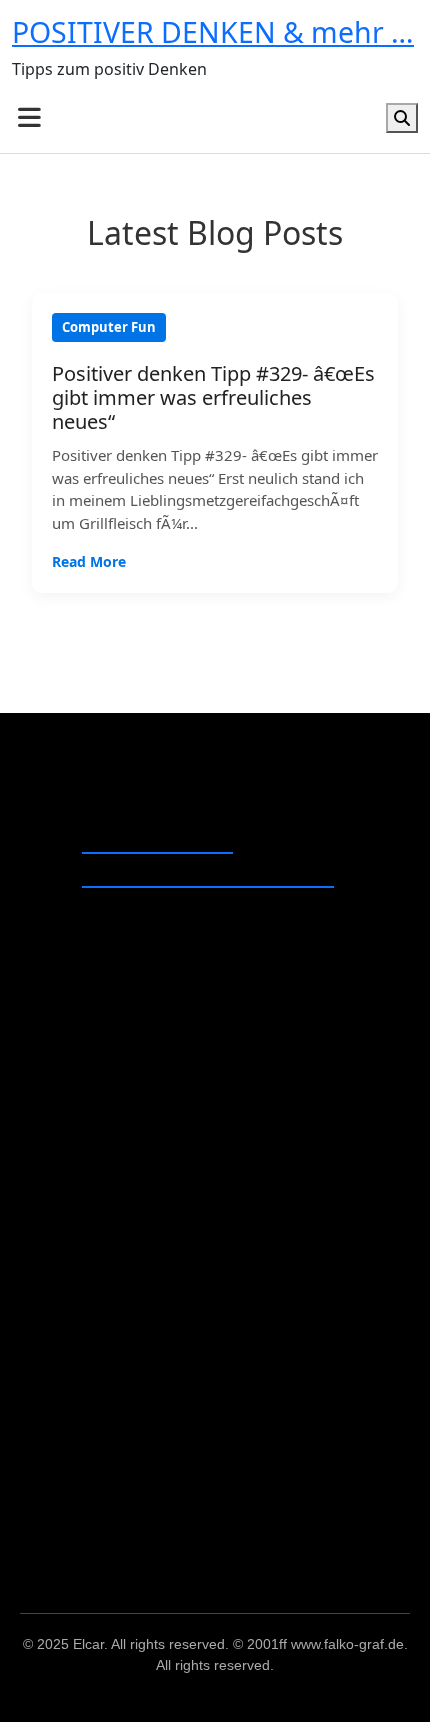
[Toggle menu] (29, 117)
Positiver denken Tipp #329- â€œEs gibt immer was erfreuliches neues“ (213, 398)
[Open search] (402, 118)
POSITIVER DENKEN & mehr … (213, 32)
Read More (89, 561)
